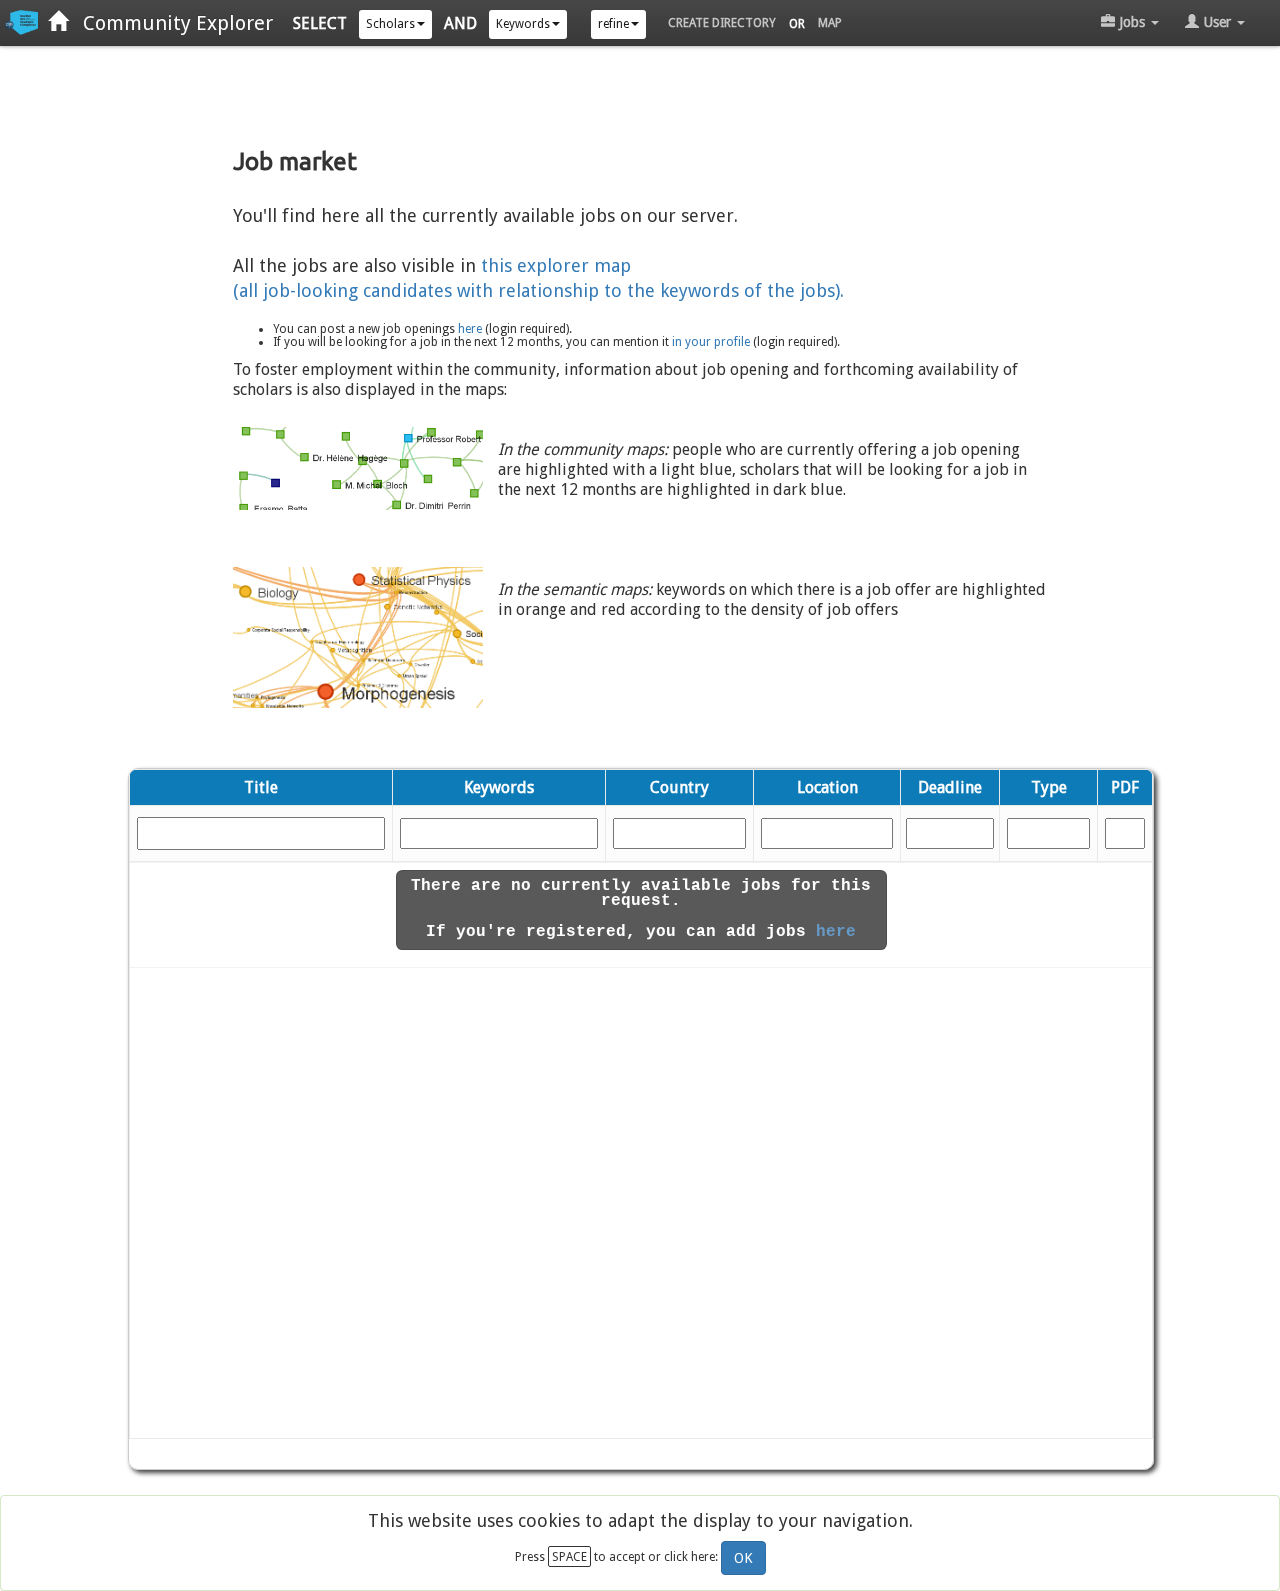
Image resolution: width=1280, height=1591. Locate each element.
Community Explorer (170, 23)
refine (613, 24)
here (470, 329)
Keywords (523, 24)
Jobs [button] (1132, 22)
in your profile (711, 342)
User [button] (1217, 22)
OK (743, 1558)
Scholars (390, 24)
